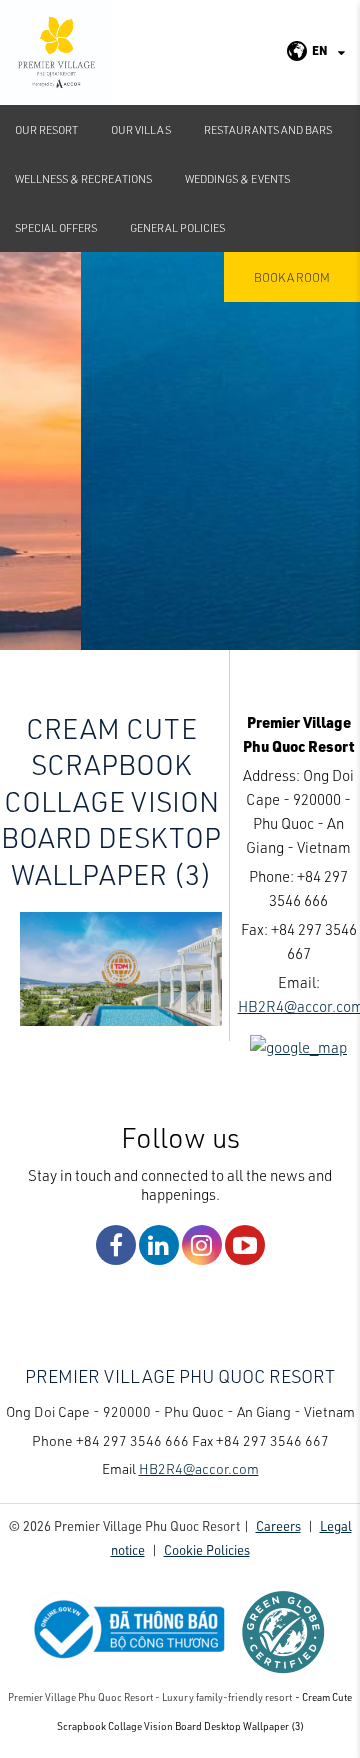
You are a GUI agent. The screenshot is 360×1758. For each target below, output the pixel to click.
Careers (278, 1525)
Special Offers (56, 227)
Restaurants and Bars (268, 129)
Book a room (292, 277)
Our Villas (141, 129)
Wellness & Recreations (83, 178)
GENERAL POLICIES (177, 227)
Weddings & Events (237, 178)
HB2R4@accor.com (199, 1468)
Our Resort (46, 129)
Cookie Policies (207, 1549)
